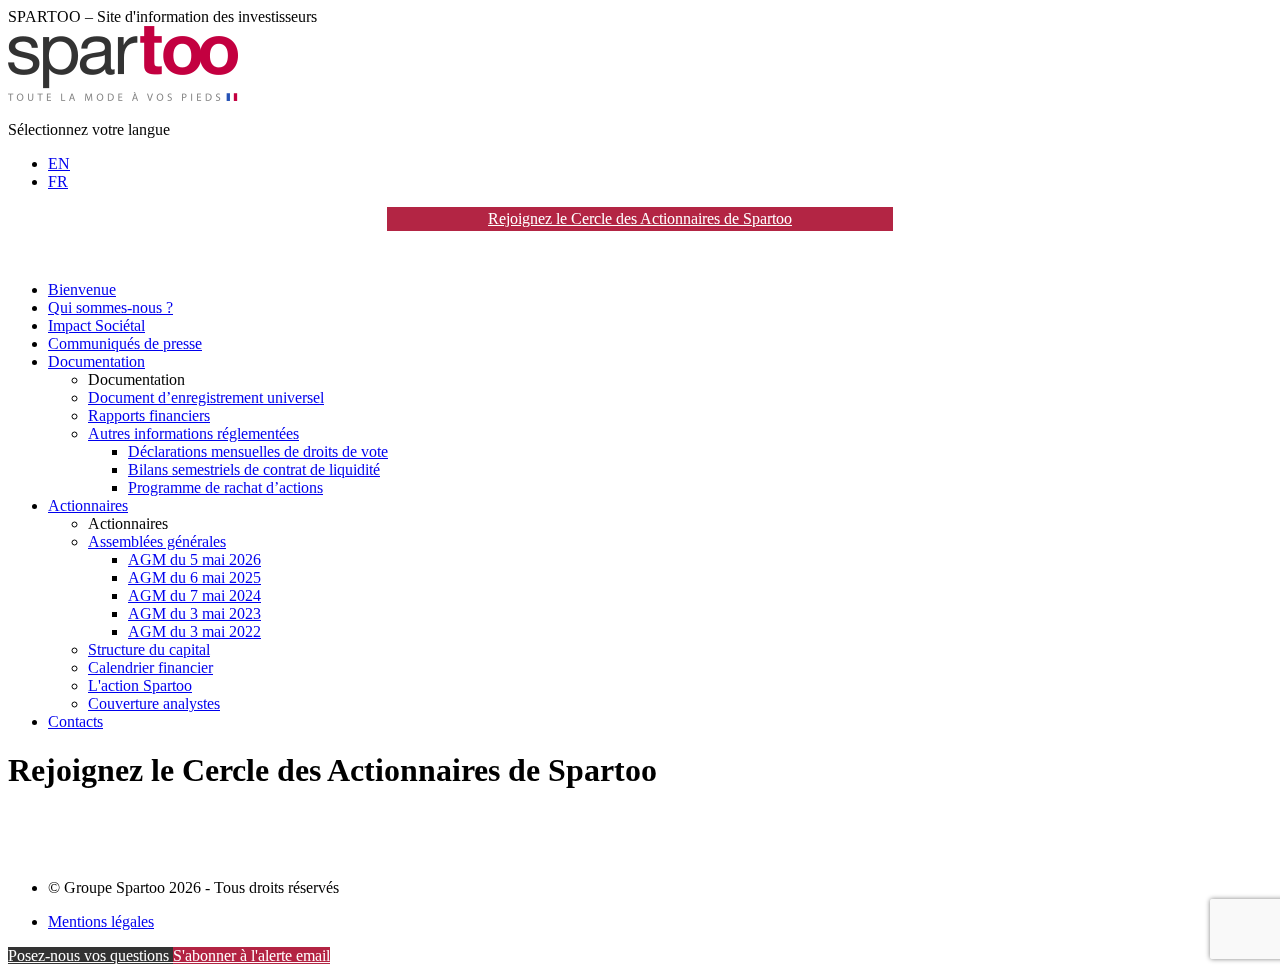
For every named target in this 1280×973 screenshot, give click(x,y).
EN (59, 163)
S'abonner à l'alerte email (251, 955)
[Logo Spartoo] (123, 95)
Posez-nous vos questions (90, 955)
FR (58, 181)
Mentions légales (101, 921)
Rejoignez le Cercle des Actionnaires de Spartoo (640, 218)
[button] (136, 379)
